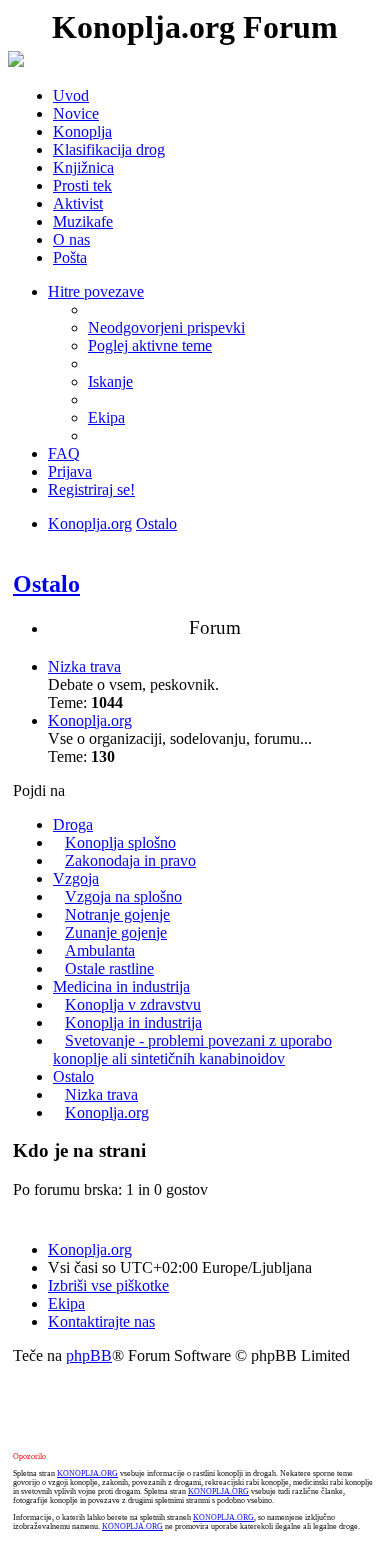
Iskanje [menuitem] (110, 381)
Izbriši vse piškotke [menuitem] (108, 1285)
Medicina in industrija (121, 986)
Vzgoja (76, 878)
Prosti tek (82, 185)
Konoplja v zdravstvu (133, 1004)
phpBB (89, 1355)
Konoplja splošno (120, 842)
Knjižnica (83, 167)
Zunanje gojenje (116, 932)
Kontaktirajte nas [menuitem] (101, 1321)
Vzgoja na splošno (123, 896)
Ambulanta (100, 950)
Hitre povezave (96, 291)
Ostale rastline (109, 968)
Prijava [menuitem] (70, 471)
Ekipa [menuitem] (106, 417)
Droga (73, 824)
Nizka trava (84, 666)
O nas (71, 239)
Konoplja (82, 131)
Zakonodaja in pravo (130, 860)
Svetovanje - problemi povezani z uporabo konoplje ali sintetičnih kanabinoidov (192, 1049)
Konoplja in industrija (133, 1022)
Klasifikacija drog (109, 149)
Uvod (71, 95)
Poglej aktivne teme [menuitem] (150, 345)
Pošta (70, 257)
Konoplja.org (90, 523)
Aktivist (78, 203)
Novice (76, 113)
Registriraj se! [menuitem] (91, 489)
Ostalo (156, 523)
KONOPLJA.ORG (87, 1473)
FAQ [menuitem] (64, 453)
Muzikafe (83, 221)
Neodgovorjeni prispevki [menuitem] (166, 327)
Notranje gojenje (117, 914)
